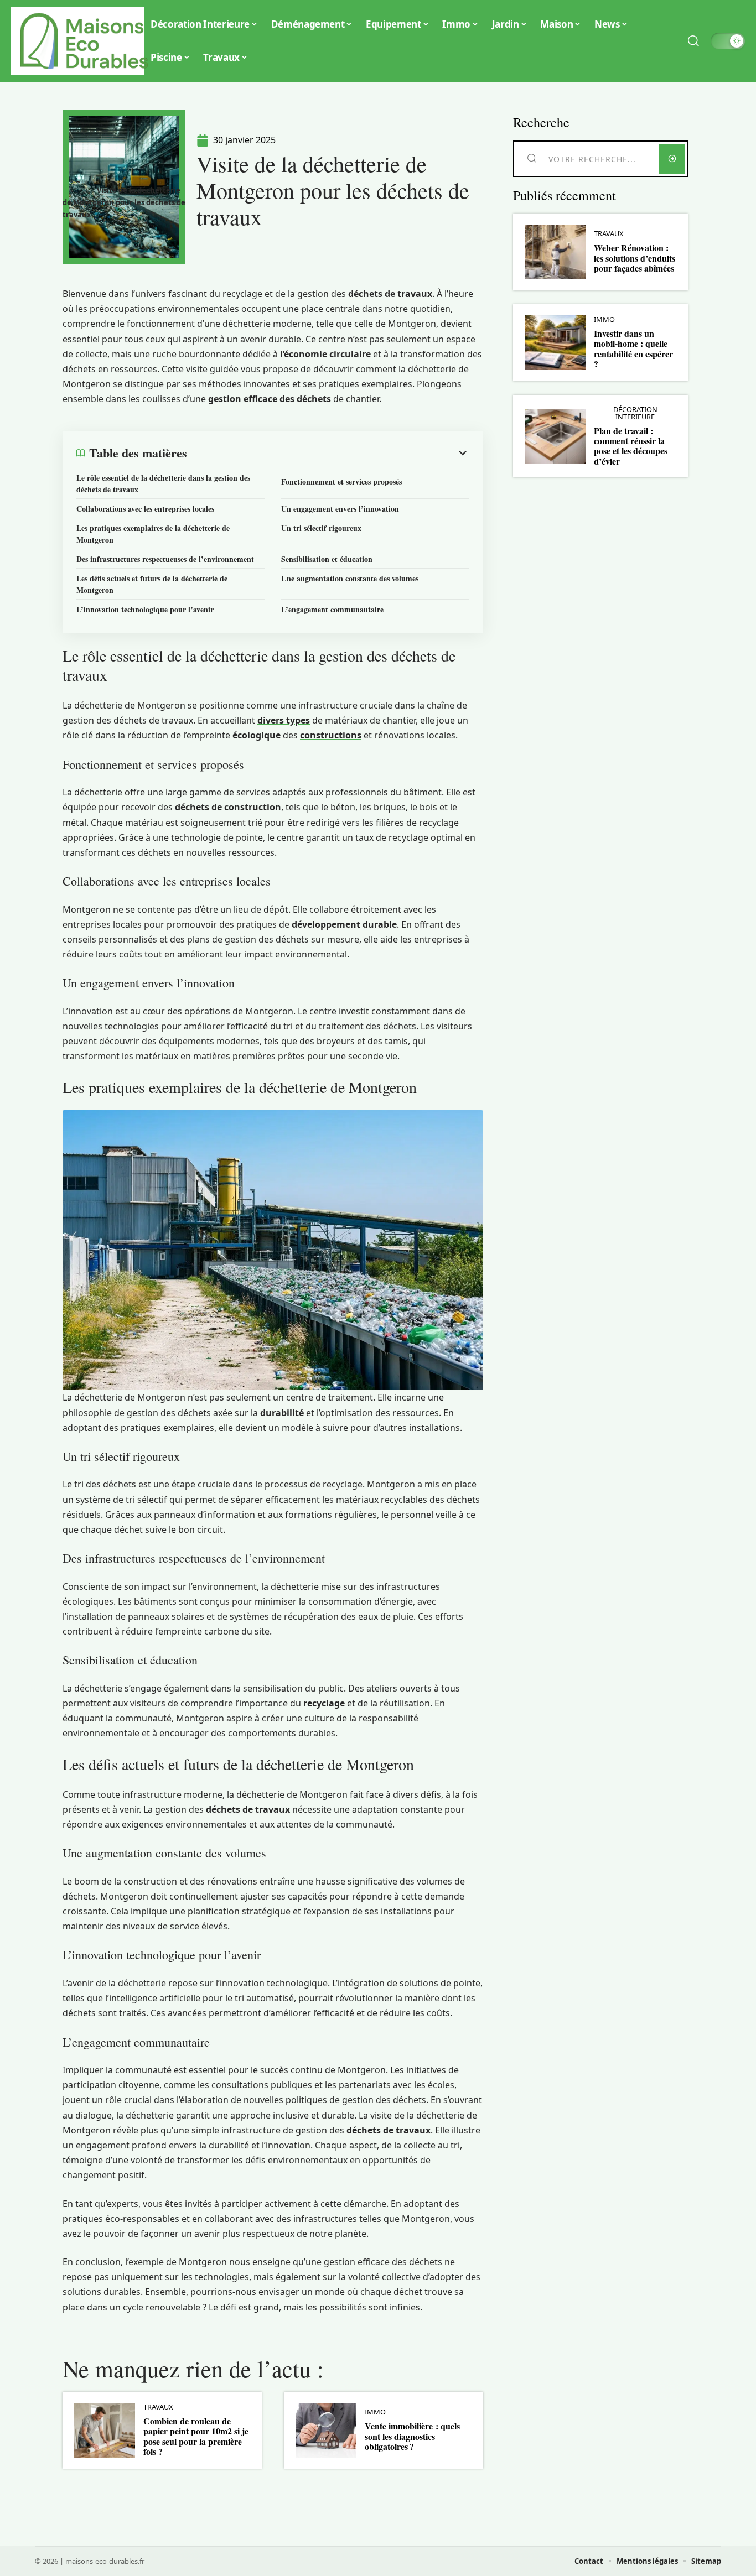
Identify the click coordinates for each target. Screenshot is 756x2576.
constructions (331, 735)
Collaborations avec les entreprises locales (145, 509)
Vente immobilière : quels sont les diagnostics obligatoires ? (412, 2436)
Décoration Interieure (635, 413)
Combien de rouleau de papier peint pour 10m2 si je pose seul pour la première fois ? (196, 2436)
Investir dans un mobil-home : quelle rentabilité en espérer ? (633, 348)
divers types (284, 720)
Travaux (158, 2407)
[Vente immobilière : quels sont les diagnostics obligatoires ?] (326, 2430)
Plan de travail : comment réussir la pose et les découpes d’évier (631, 446)
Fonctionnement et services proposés (341, 482)
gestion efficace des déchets (270, 399)
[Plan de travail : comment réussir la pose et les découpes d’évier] (555, 436)
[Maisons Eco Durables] (84, 41)
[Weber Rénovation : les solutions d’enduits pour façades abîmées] (555, 252)
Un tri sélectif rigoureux (321, 528)
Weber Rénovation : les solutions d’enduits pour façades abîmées (635, 258)
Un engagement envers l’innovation (340, 509)
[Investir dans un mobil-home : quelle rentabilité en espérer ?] (555, 343)
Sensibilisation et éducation (327, 559)
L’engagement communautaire (332, 609)
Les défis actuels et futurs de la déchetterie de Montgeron (152, 584)
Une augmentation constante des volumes (350, 578)
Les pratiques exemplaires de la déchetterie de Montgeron (153, 534)
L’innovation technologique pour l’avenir (145, 609)
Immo (375, 2412)
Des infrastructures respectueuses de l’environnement (165, 559)
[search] (693, 41)
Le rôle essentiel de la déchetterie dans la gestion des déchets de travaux (163, 483)
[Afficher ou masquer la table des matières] (328, 453)
